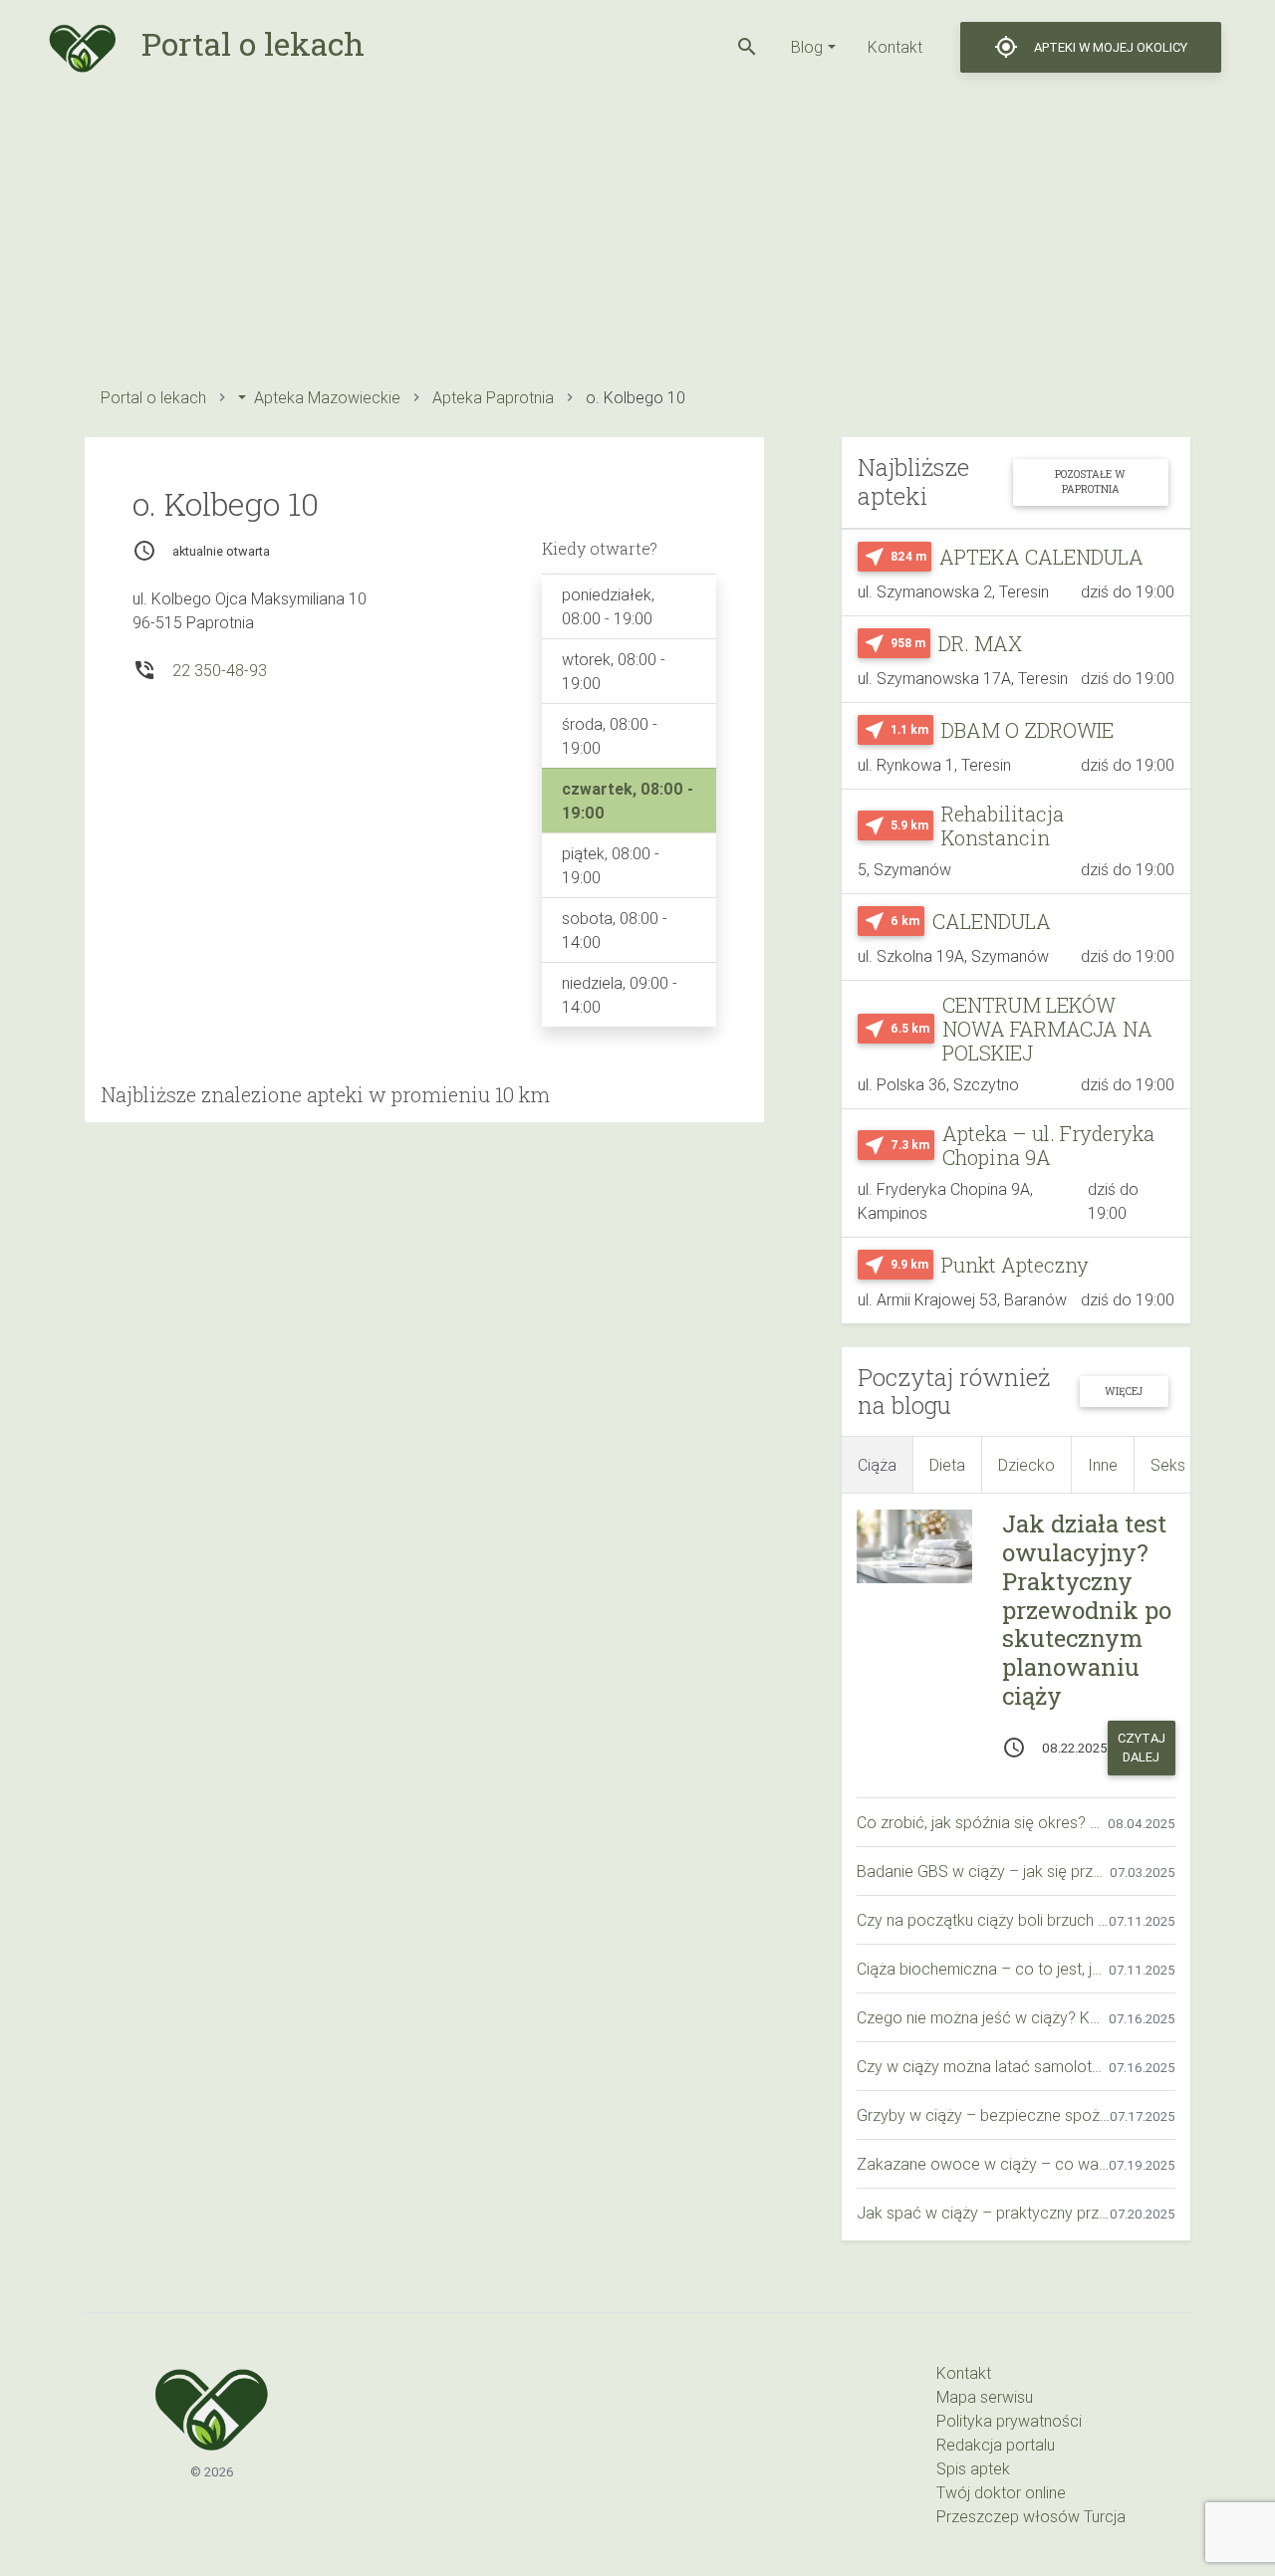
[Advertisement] (637, 234)
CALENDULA (992, 921)
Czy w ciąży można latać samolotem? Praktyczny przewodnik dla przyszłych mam (983, 2066)
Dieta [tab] (947, 1465)
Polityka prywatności (1009, 2421)
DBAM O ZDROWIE (1027, 730)
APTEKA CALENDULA (1041, 557)
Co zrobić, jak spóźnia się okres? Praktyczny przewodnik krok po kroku (982, 1822)
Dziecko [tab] (1026, 1465)
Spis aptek (973, 2468)
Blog (807, 47)
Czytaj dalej (1142, 1748)
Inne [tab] (1103, 1465)
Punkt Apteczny (1015, 1265)
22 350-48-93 (220, 670)
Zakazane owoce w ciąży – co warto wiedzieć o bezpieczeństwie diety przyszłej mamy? (983, 2164)
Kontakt (895, 47)
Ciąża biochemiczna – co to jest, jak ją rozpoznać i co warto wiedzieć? (983, 1969)
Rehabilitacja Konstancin (1003, 825)
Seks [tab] (1168, 1465)
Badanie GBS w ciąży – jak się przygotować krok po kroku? (983, 1871)
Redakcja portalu (996, 2445)
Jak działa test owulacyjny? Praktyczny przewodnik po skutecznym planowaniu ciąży (1087, 1610)
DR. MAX (980, 643)
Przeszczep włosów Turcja (1031, 2516)
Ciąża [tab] (877, 1465)
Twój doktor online (1001, 2492)
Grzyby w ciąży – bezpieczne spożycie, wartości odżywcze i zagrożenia (983, 2115)
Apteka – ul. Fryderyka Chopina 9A (1048, 1145)
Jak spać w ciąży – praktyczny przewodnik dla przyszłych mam (983, 2213)
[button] (747, 47)
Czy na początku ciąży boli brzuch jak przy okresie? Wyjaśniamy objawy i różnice (983, 1920)
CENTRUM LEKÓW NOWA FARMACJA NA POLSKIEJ (1047, 1029)
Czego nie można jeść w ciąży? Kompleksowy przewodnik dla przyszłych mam (983, 2017)
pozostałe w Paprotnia (1090, 481)
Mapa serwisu (985, 2397)
